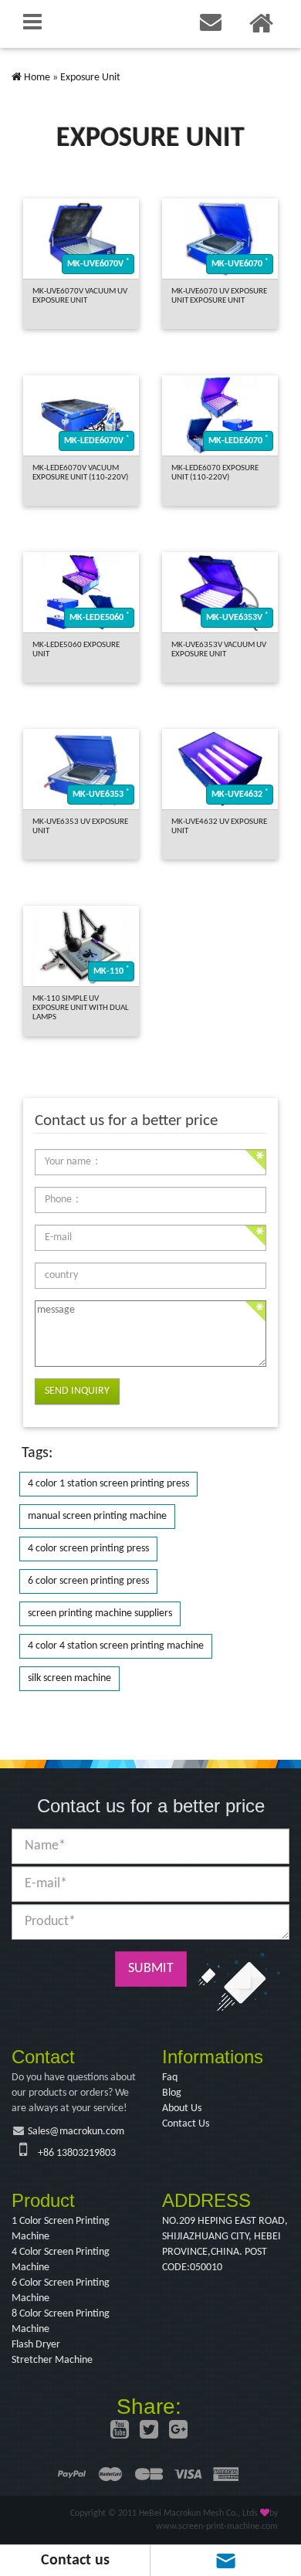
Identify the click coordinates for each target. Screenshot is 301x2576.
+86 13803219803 (77, 2153)
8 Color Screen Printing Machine (61, 2322)
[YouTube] (120, 2432)
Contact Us (186, 2124)
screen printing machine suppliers (100, 1613)
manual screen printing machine (97, 1516)
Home (37, 78)
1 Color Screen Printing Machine (61, 2229)
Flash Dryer (36, 2345)
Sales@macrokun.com (76, 2132)
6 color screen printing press (88, 1581)
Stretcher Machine (52, 2360)
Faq (170, 2078)
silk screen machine (69, 1678)
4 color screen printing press (88, 1549)
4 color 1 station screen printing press (108, 1484)
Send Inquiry (77, 1391)
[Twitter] (149, 2432)
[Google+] (178, 2432)
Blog (172, 2093)
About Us (182, 2108)
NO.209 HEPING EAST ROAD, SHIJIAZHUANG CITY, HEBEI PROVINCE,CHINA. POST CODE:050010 (225, 2244)
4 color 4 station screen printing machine (116, 1646)
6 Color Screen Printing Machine (61, 2291)
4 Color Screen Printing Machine (61, 2260)
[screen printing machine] (17, 78)
